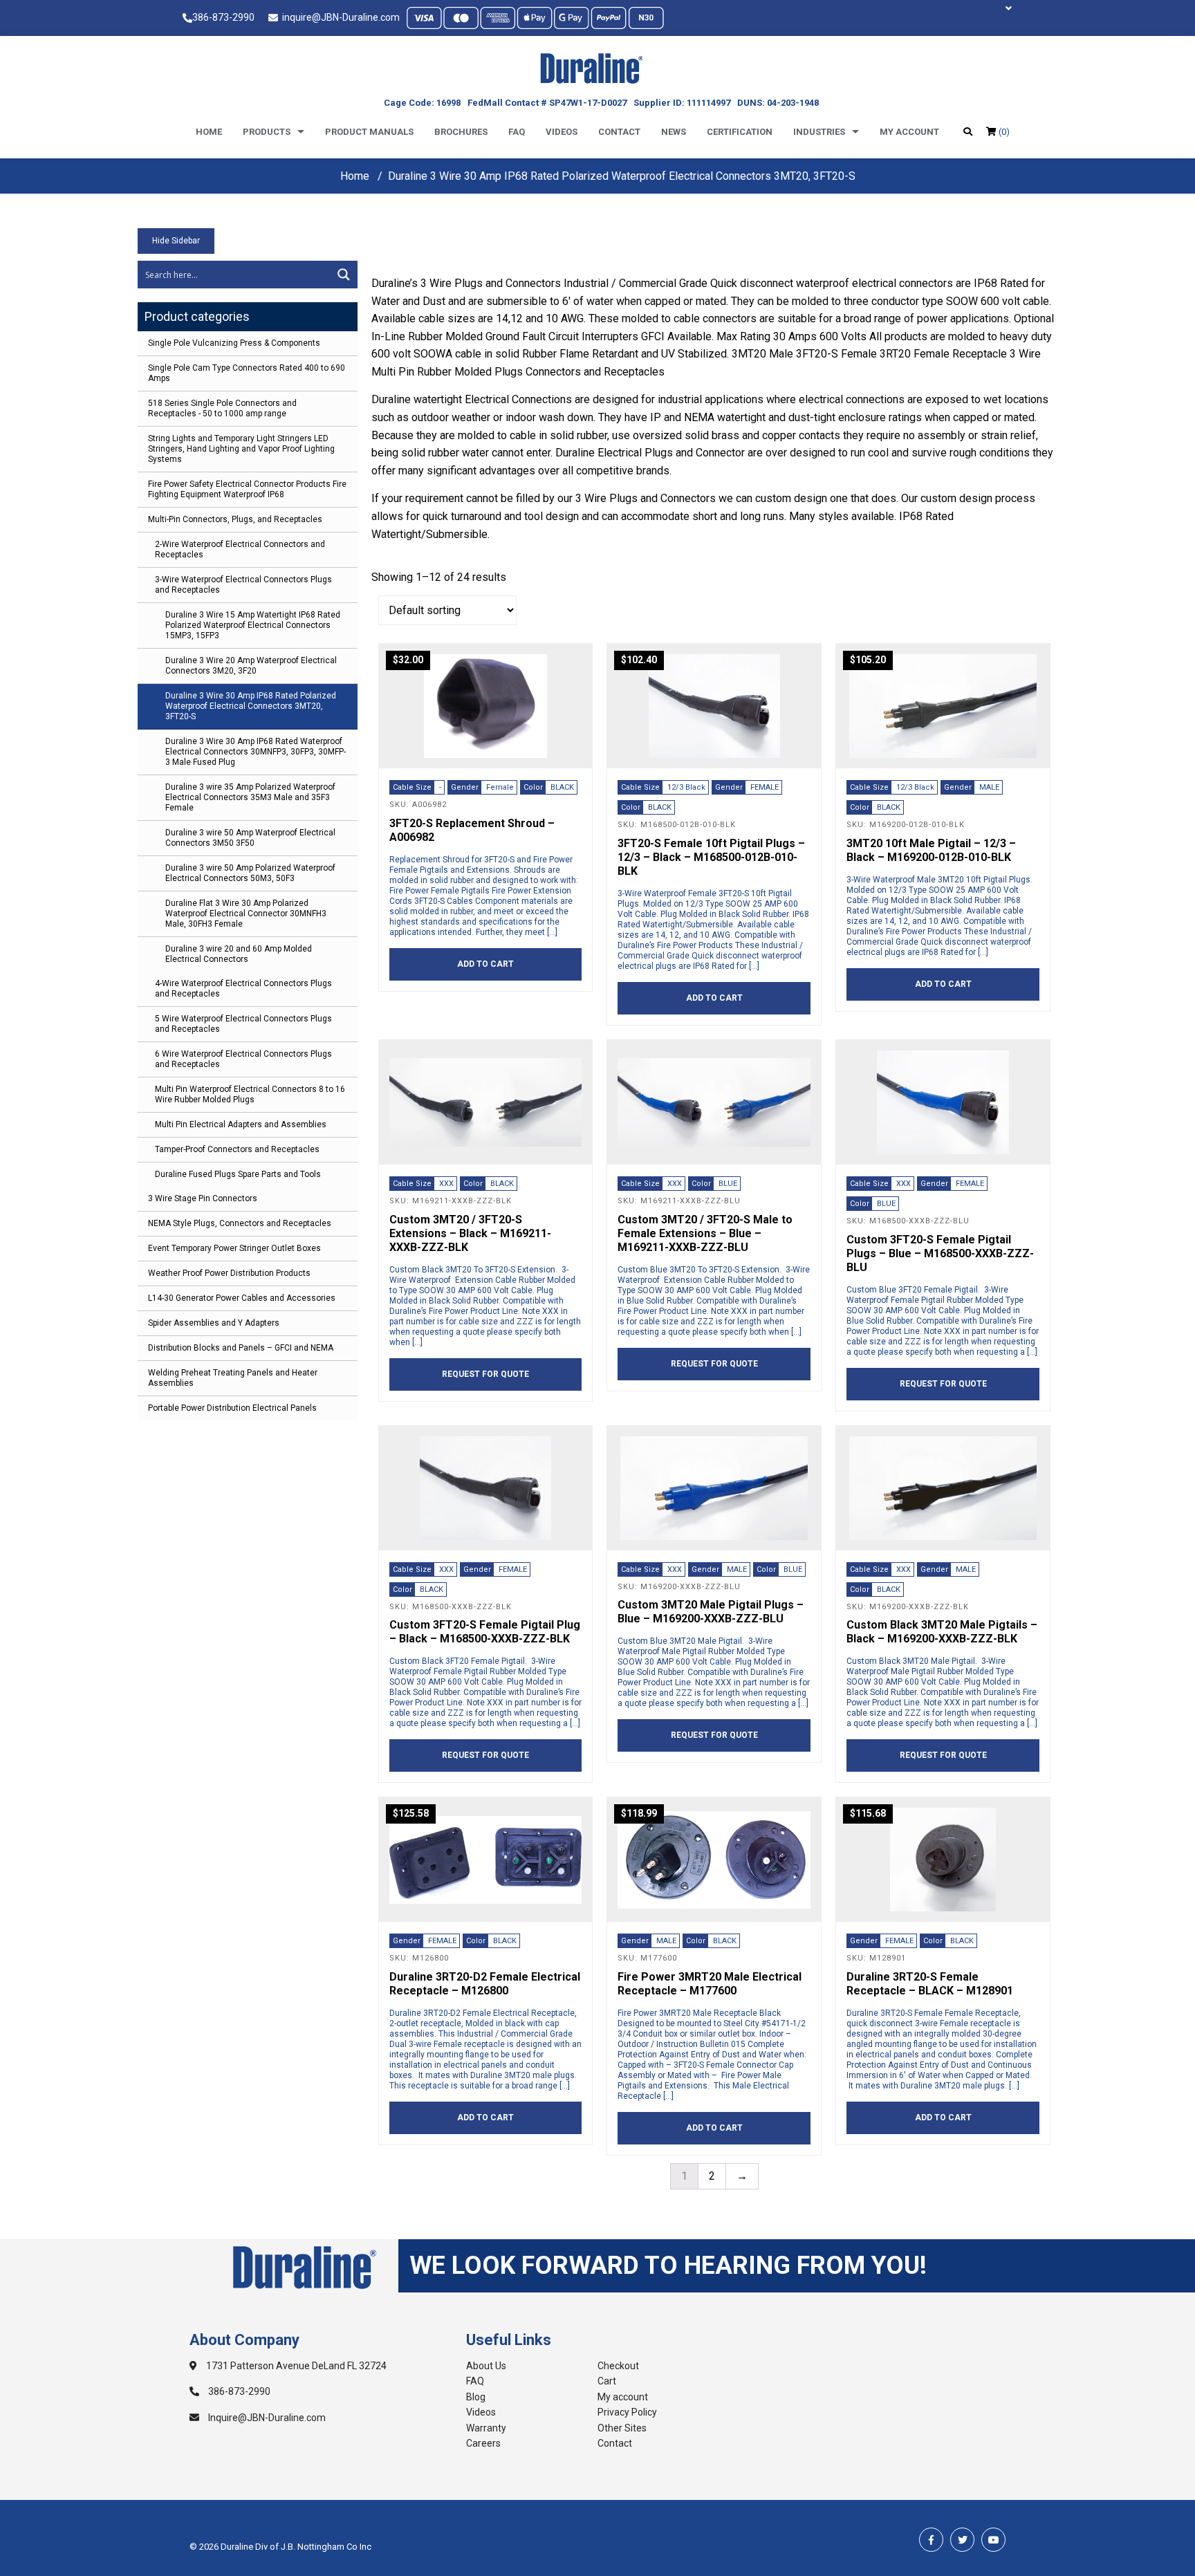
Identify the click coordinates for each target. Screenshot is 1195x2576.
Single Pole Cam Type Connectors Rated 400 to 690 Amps (247, 373)
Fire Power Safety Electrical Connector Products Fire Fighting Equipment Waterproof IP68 (247, 489)
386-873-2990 (223, 17)
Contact (619, 132)
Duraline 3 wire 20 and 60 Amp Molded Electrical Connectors (239, 954)
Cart (607, 2381)
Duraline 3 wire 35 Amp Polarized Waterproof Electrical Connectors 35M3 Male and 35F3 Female (250, 797)
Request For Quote (485, 1374)
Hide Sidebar (176, 241)
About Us (486, 2366)
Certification (740, 132)
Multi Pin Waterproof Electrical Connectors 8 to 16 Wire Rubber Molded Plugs (250, 1094)
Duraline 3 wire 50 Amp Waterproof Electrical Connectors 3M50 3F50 (250, 838)
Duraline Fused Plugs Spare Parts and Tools (238, 1174)
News (674, 132)
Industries (819, 132)
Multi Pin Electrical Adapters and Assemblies (241, 1124)
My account (909, 132)
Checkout (618, 2366)
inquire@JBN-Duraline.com (339, 17)
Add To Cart (485, 964)
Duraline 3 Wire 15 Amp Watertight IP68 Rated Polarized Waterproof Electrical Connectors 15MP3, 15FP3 (253, 625)
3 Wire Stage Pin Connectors (203, 1198)
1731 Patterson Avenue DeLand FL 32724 (295, 2366)
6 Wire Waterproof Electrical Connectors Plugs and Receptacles (243, 1059)
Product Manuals (369, 132)
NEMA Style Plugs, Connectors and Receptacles (240, 1223)
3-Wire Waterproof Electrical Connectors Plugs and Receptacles (243, 585)
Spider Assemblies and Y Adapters (214, 1323)
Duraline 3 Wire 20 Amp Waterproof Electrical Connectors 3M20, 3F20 (251, 666)
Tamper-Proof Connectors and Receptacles (237, 1149)
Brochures (461, 132)
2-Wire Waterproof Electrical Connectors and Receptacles (240, 549)
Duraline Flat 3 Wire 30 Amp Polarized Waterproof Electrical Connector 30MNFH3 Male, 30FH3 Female (246, 914)
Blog (476, 2397)
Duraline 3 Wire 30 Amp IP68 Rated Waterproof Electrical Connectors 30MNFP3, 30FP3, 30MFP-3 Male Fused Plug (256, 752)
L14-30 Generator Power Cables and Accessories (242, 1298)
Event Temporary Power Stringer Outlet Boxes (234, 1248)
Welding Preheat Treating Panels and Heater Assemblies (233, 1378)
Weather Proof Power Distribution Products (229, 1273)
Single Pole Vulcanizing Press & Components (234, 343)
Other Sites (622, 2428)
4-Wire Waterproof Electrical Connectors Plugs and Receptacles (243, 989)
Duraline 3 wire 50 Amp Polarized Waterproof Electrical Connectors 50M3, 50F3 (250, 873)
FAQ (475, 2381)
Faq (517, 132)
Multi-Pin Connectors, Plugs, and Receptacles (235, 519)
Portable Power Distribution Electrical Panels (232, 1408)
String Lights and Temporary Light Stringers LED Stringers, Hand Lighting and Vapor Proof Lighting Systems (241, 449)
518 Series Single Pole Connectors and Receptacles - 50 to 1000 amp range (222, 408)
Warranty (486, 2428)
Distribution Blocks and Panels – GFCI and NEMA (241, 1348)
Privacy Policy (627, 2412)
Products (267, 132)
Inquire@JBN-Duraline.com (266, 2418)
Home (209, 132)
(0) (1003, 132)
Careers (483, 2443)
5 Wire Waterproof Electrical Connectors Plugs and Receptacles (243, 1024)
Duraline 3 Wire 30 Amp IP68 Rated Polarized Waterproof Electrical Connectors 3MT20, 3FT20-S (251, 706)
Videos (562, 132)
